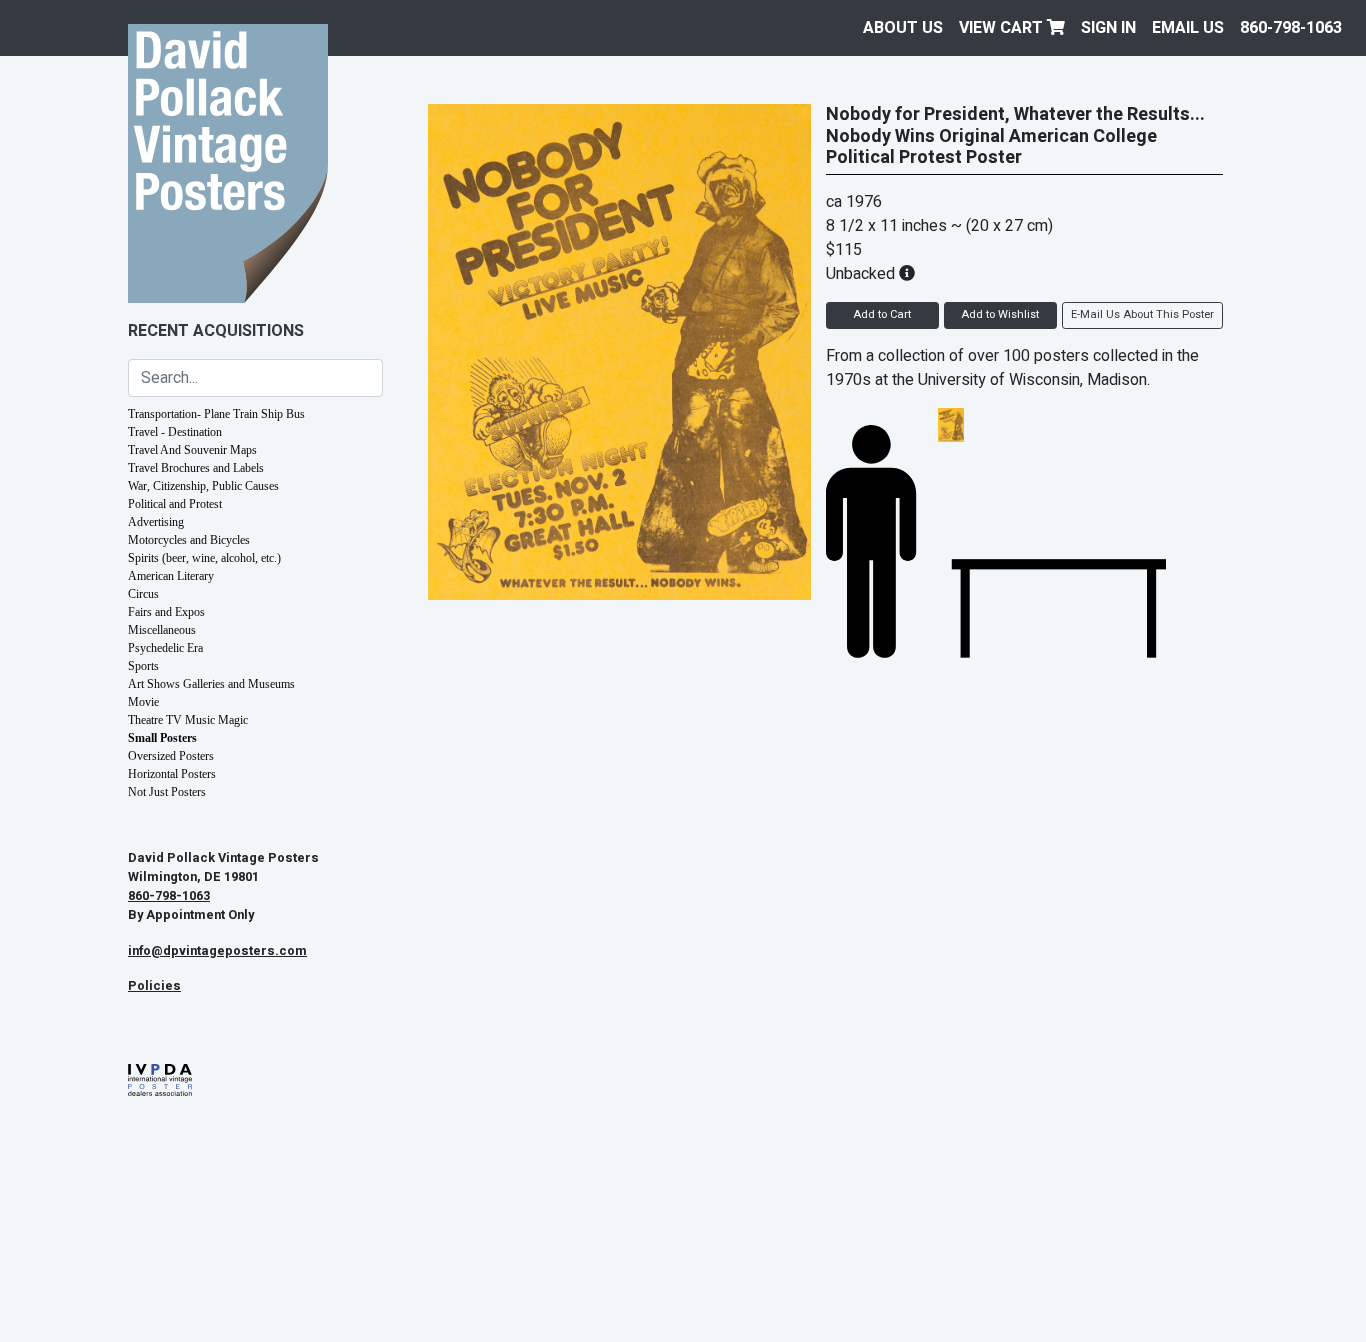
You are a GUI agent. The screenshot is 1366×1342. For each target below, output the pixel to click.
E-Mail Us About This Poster (1142, 314)
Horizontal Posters (172, 774)
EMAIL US (1188, 28)
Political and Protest (175, 504)
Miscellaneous (162, 630)
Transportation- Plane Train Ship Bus (216, 414)
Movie (143, 702)
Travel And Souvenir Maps (192, 450)
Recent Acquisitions (216, 331)
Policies (154, 986)
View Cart (1003, 28)
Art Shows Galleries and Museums (211, 684)
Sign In (1108, 28)
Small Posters (162, 738)
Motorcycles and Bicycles (189, 540)
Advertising (156, 522)
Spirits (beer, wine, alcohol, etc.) (204, 558)
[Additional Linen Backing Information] (907, 274)
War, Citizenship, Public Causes (203, 486)
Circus (143, 594)
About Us (903, 28)
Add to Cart (882, 314)
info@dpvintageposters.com (217, 951)
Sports (143, 666)
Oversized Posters (171, 756)
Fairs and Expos (166, 612)
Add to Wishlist (1000, 314)
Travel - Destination (175, 432)
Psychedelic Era (165, 648)
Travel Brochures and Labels (196, 468)
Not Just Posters (167, 792)
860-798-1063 (1291, 28)
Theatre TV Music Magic (188, 720)
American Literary (171, 576)
